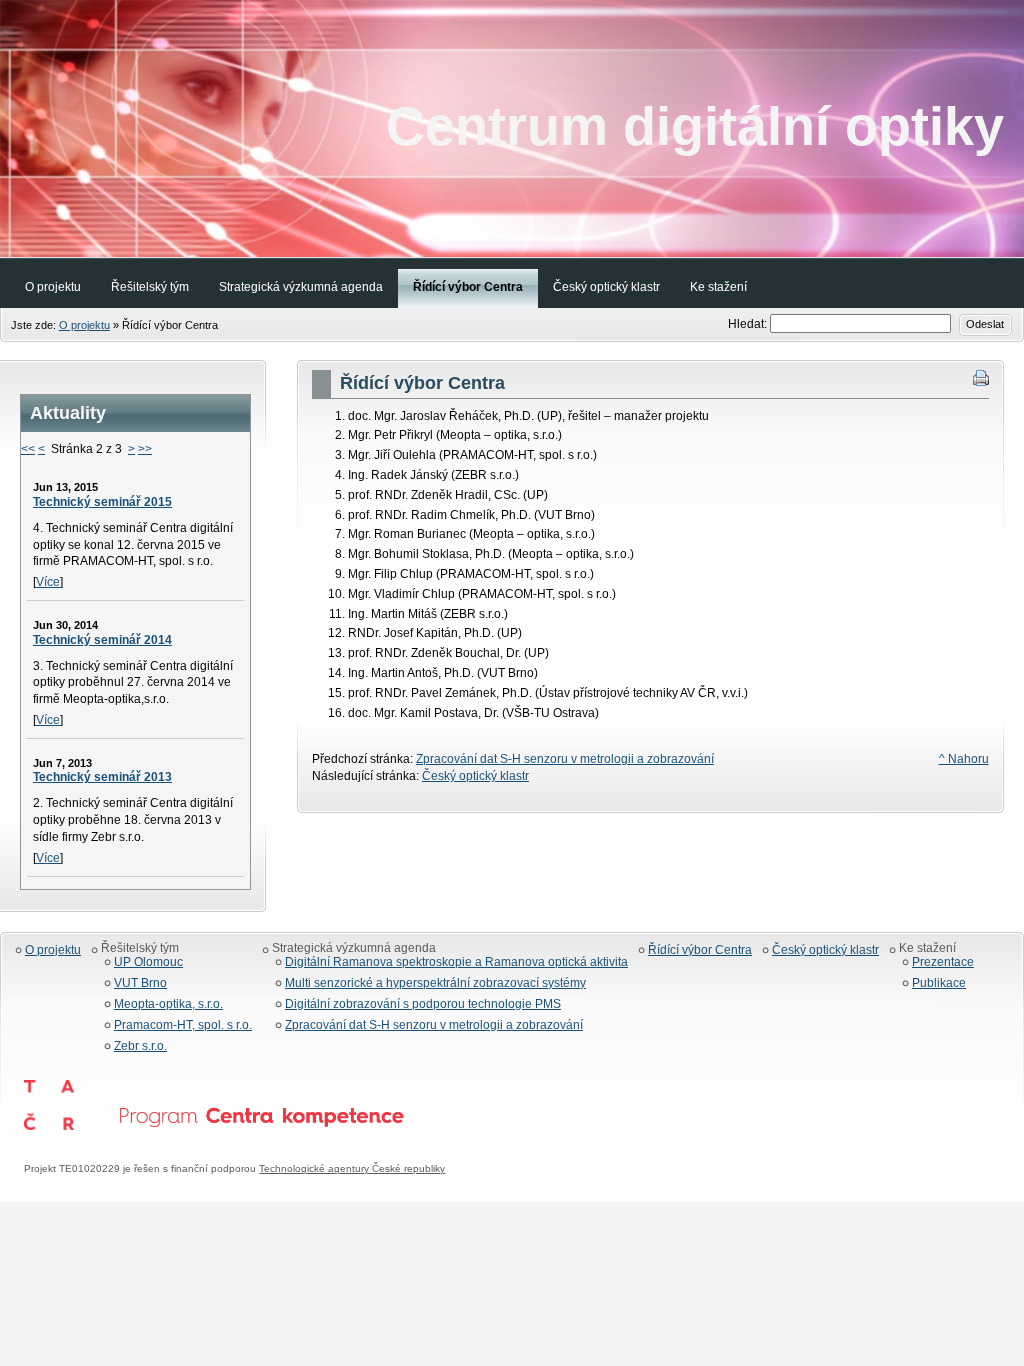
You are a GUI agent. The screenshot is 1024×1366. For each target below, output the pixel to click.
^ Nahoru (964, 759)
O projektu (84, 325)
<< (28, 449)
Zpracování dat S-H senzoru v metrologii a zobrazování (565, 759)
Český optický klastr (475, 776)
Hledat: (749, 324)
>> (145, 449)
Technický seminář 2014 (102, 640)
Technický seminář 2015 (102, 502)
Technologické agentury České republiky (352, 1168)
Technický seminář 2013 (102, 777)
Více (48, 582)
